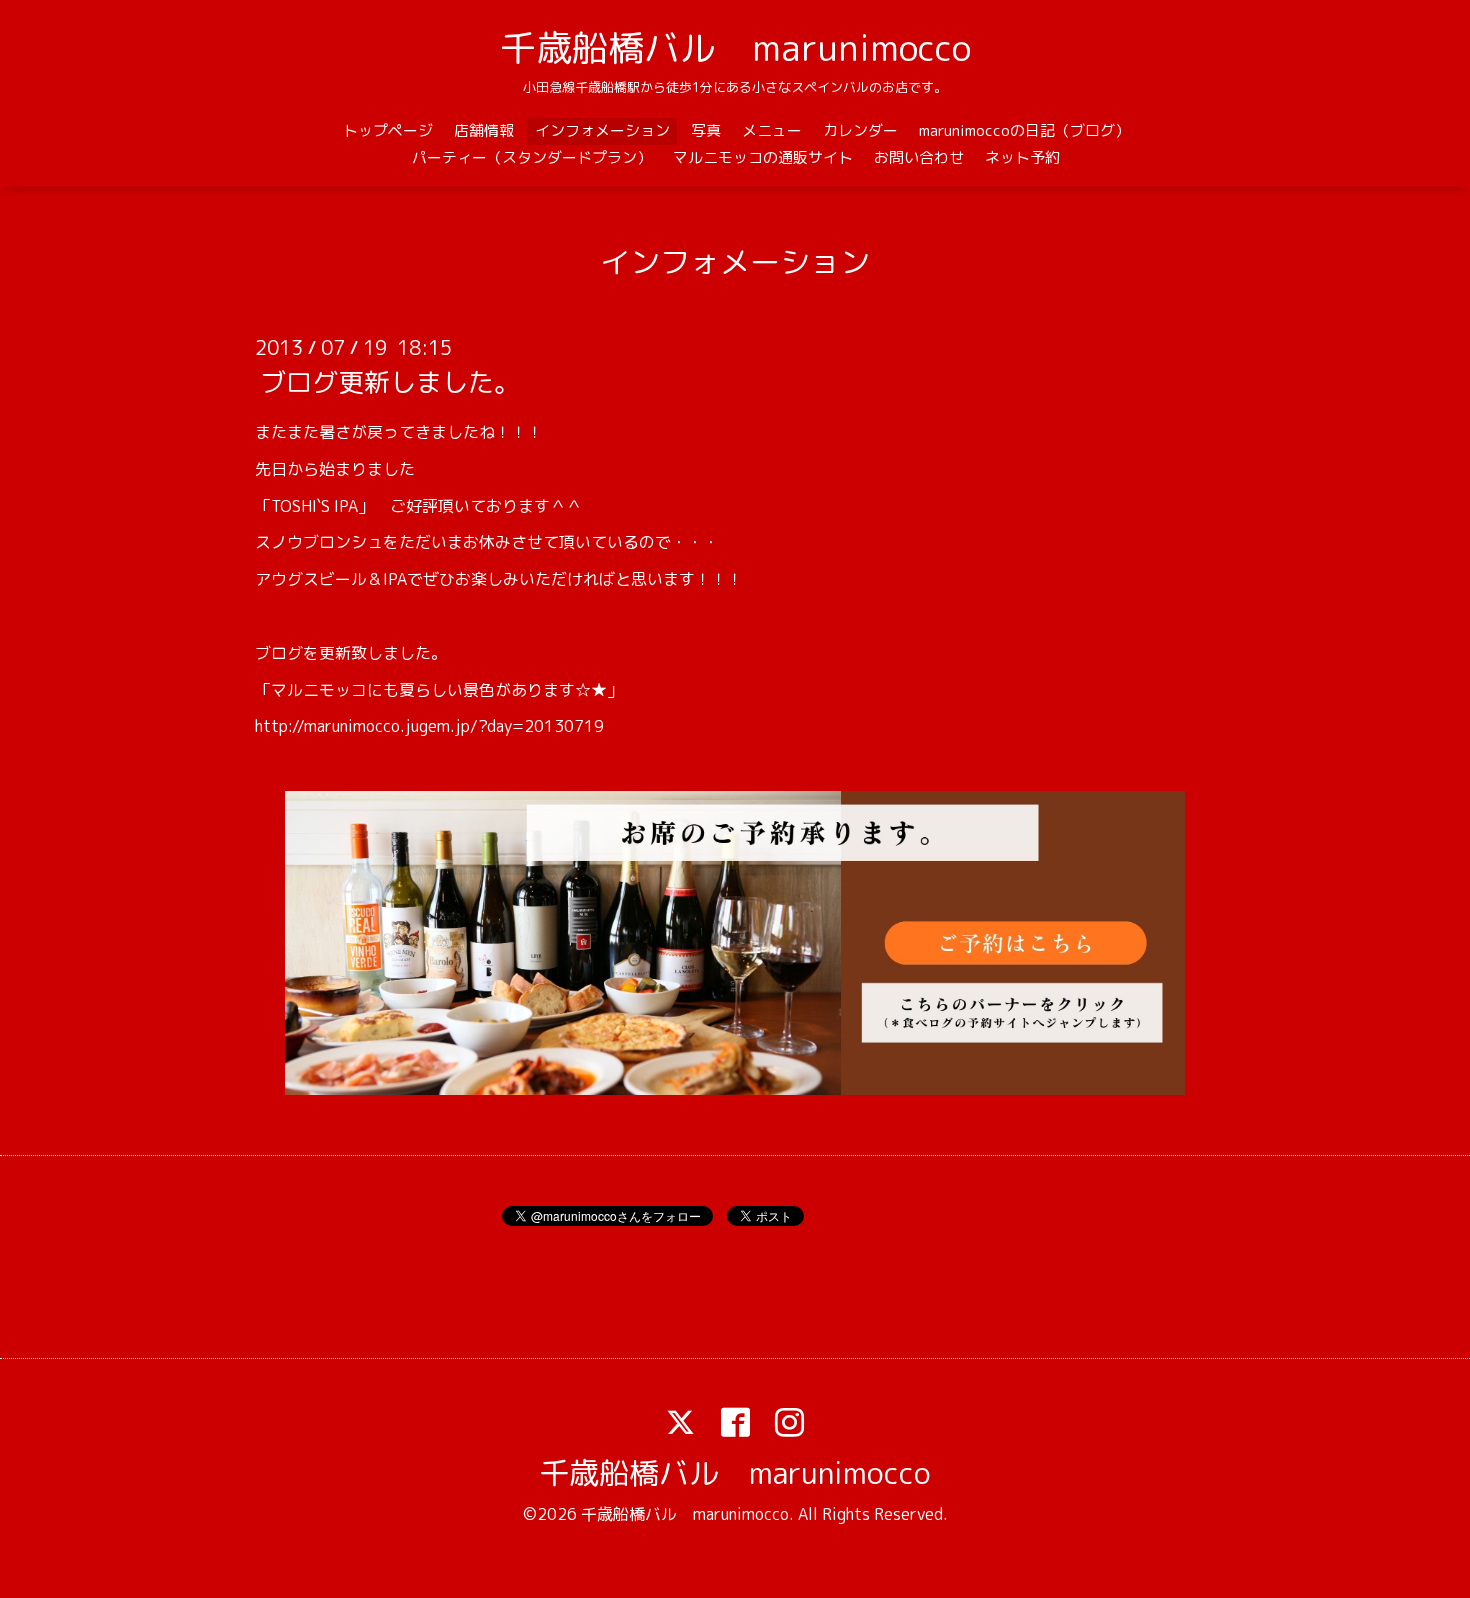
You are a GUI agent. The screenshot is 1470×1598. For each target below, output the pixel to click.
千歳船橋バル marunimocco (735, 47)
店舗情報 (484, 130)
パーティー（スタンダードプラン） (532, 157)
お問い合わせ (919, 157)
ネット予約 (1022, 157)
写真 (706, 130)
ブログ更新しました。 (390, 382)
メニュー (772, 130)
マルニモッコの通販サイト (763, 157)
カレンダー (860, 130)
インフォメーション (602, 130)
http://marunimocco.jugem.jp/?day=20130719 (429, 726)
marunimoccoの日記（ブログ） (1024, 130)
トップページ (388, 130)
